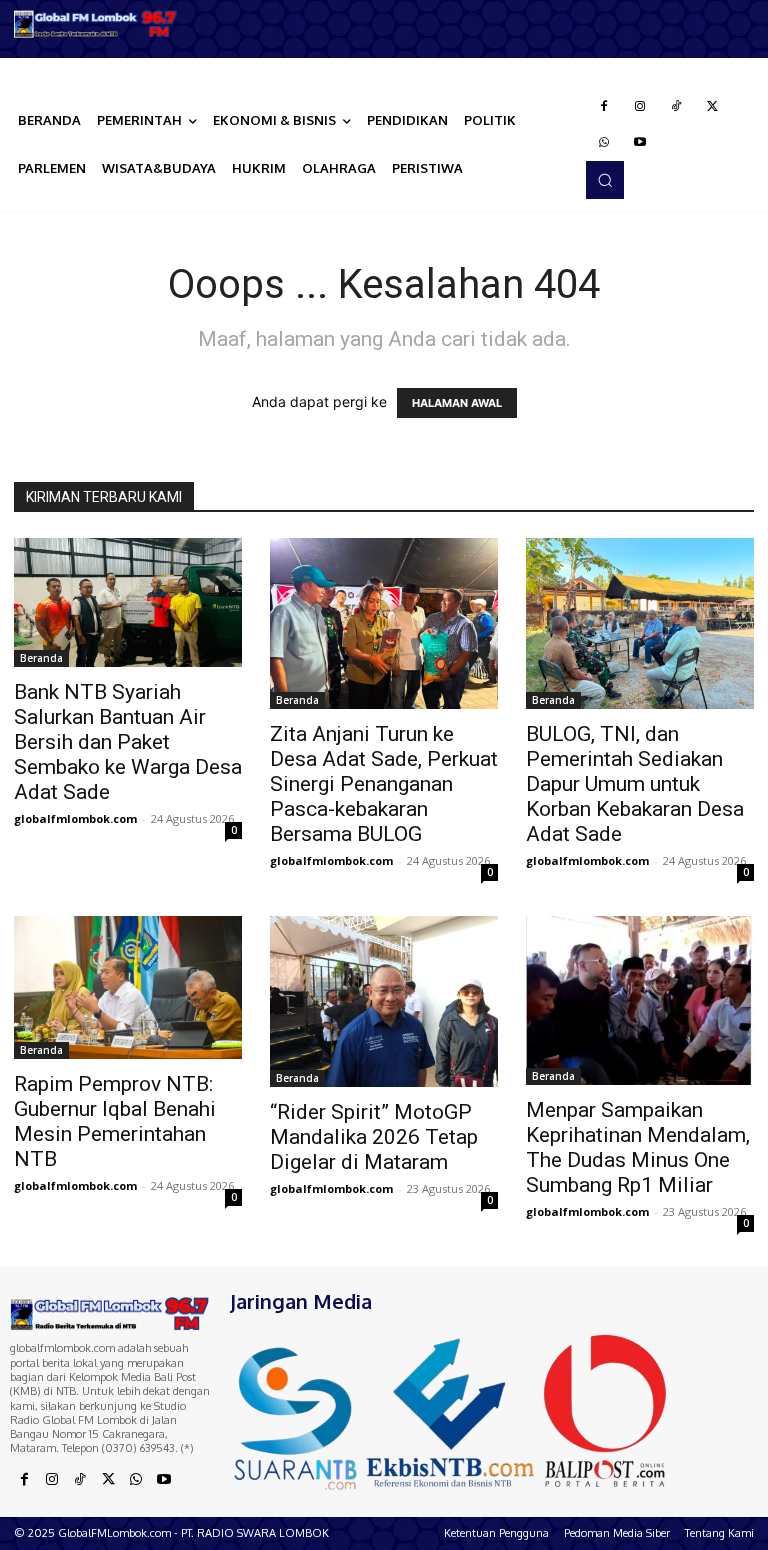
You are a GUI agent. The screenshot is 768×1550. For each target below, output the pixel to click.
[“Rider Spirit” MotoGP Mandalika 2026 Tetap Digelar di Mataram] (384, 1001)
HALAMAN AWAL (457, 403)
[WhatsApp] (604, 143)
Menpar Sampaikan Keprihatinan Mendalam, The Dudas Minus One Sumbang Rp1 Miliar (638, 1147)
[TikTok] (676, 107)
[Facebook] (604, 107)
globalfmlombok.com (75, 818)
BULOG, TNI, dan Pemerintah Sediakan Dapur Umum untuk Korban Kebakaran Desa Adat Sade (635, 784)
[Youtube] (640, 143)
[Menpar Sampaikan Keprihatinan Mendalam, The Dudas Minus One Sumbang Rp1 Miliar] (640, 1000)
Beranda (41, 658)
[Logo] (96, 24)
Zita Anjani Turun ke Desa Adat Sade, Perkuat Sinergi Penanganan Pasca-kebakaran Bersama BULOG (384, 784)
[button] (605, 180)
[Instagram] (640, 107)
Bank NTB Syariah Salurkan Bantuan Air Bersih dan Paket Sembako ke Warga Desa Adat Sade (128, 742)
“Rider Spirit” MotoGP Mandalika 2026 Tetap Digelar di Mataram (374, 1137)
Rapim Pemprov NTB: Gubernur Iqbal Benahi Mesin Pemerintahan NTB (115, 1121)
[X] (712, 107)
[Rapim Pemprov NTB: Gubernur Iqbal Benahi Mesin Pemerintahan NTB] (128, 987)
